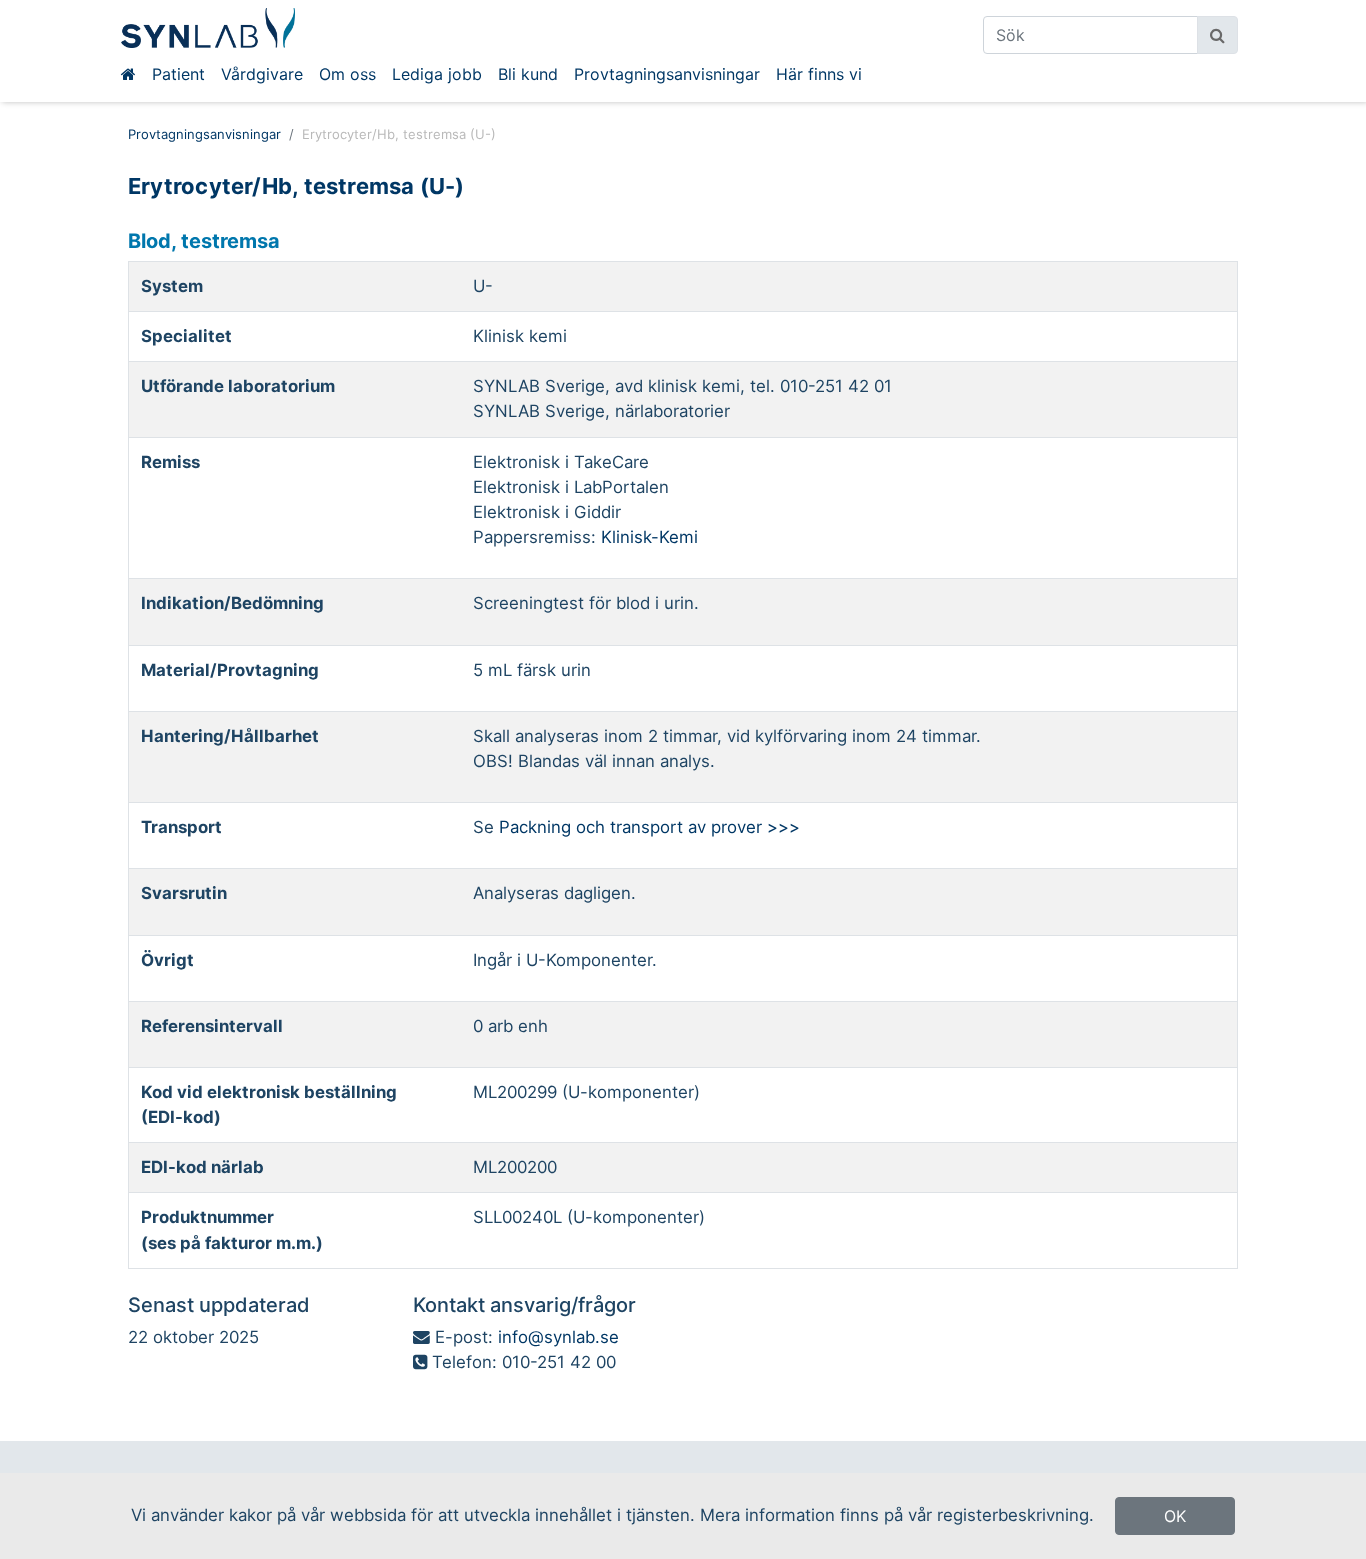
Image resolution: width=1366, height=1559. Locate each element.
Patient (178, 74)
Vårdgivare (262, 74)
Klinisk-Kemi (649, 537)
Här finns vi (819, 74)
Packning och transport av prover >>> (649, 827)
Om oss (347, 74)
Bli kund (528, 74)
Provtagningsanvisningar (667, 74)
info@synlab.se (558, 1337)
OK (1175, 1516)
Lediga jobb (437, 74)
